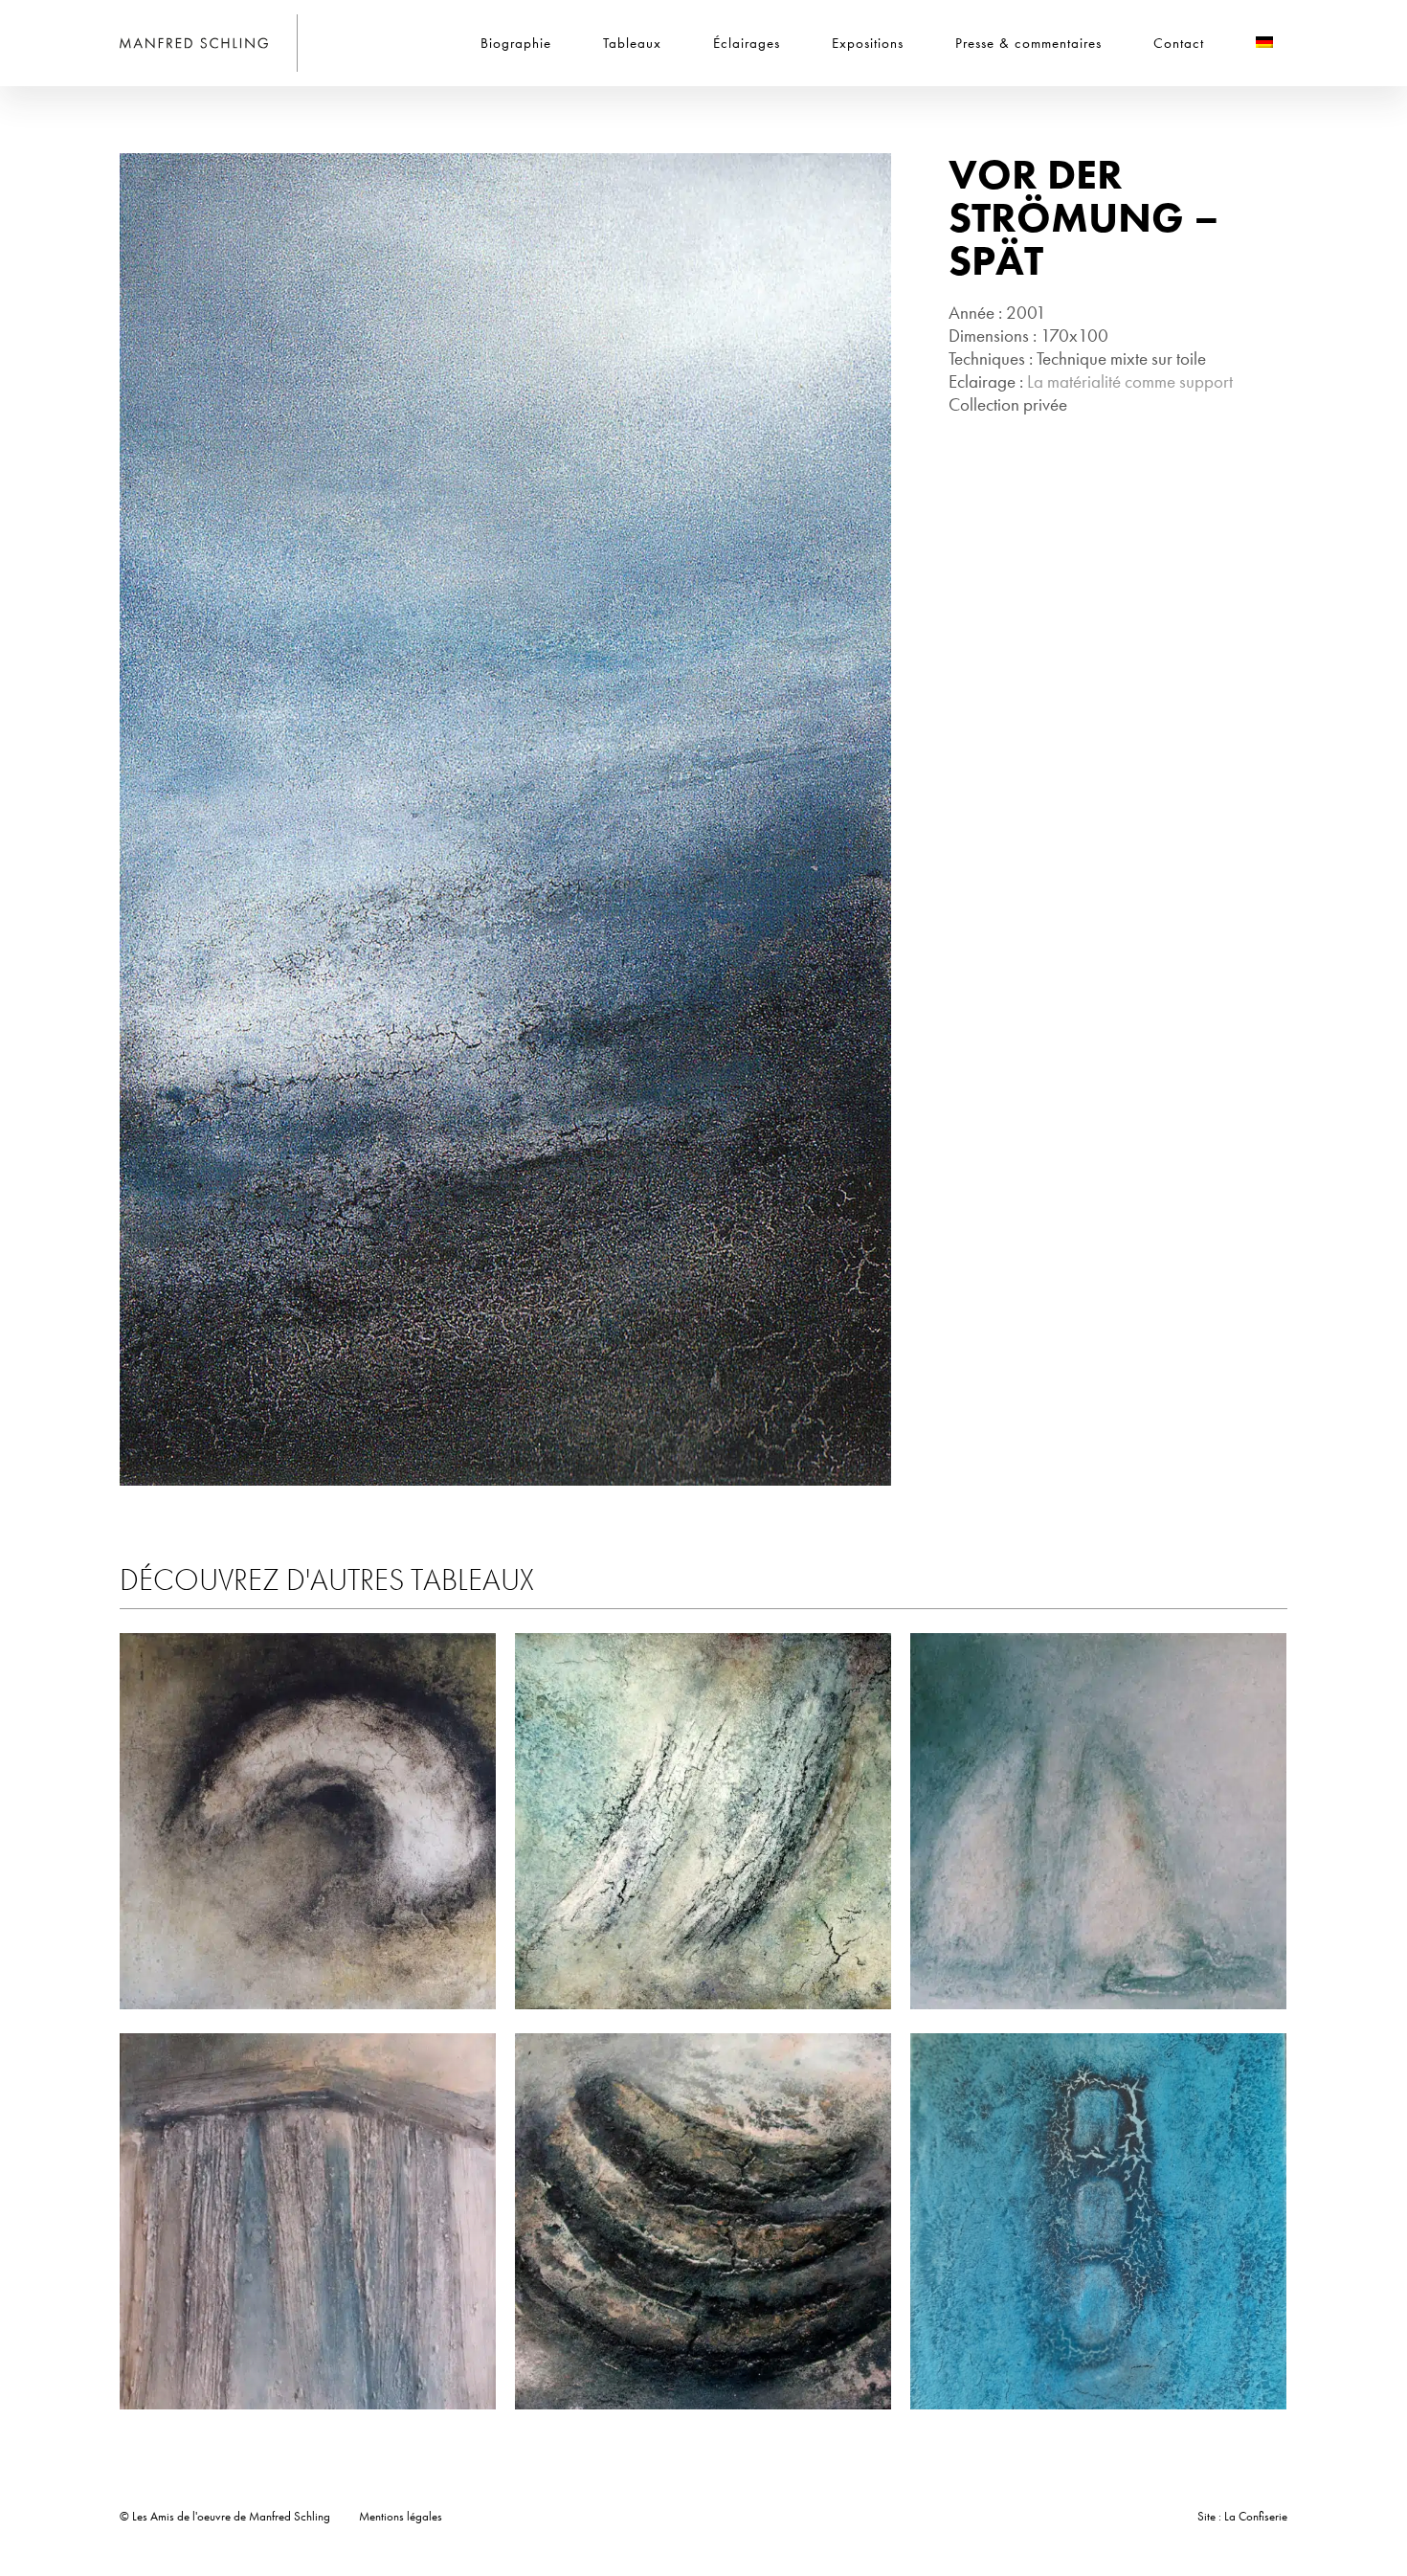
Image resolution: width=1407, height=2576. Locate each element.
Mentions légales (401, 2516)
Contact (1179, 43)
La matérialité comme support (1130, 381)
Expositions (868, 43)
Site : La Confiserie (1242, 2516)
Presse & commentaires (1028, 43)
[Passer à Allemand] (1264, 43)
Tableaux (632, 43)
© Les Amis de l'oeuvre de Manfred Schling (225, 2516)
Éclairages (747, 43)
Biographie (516, 43)
